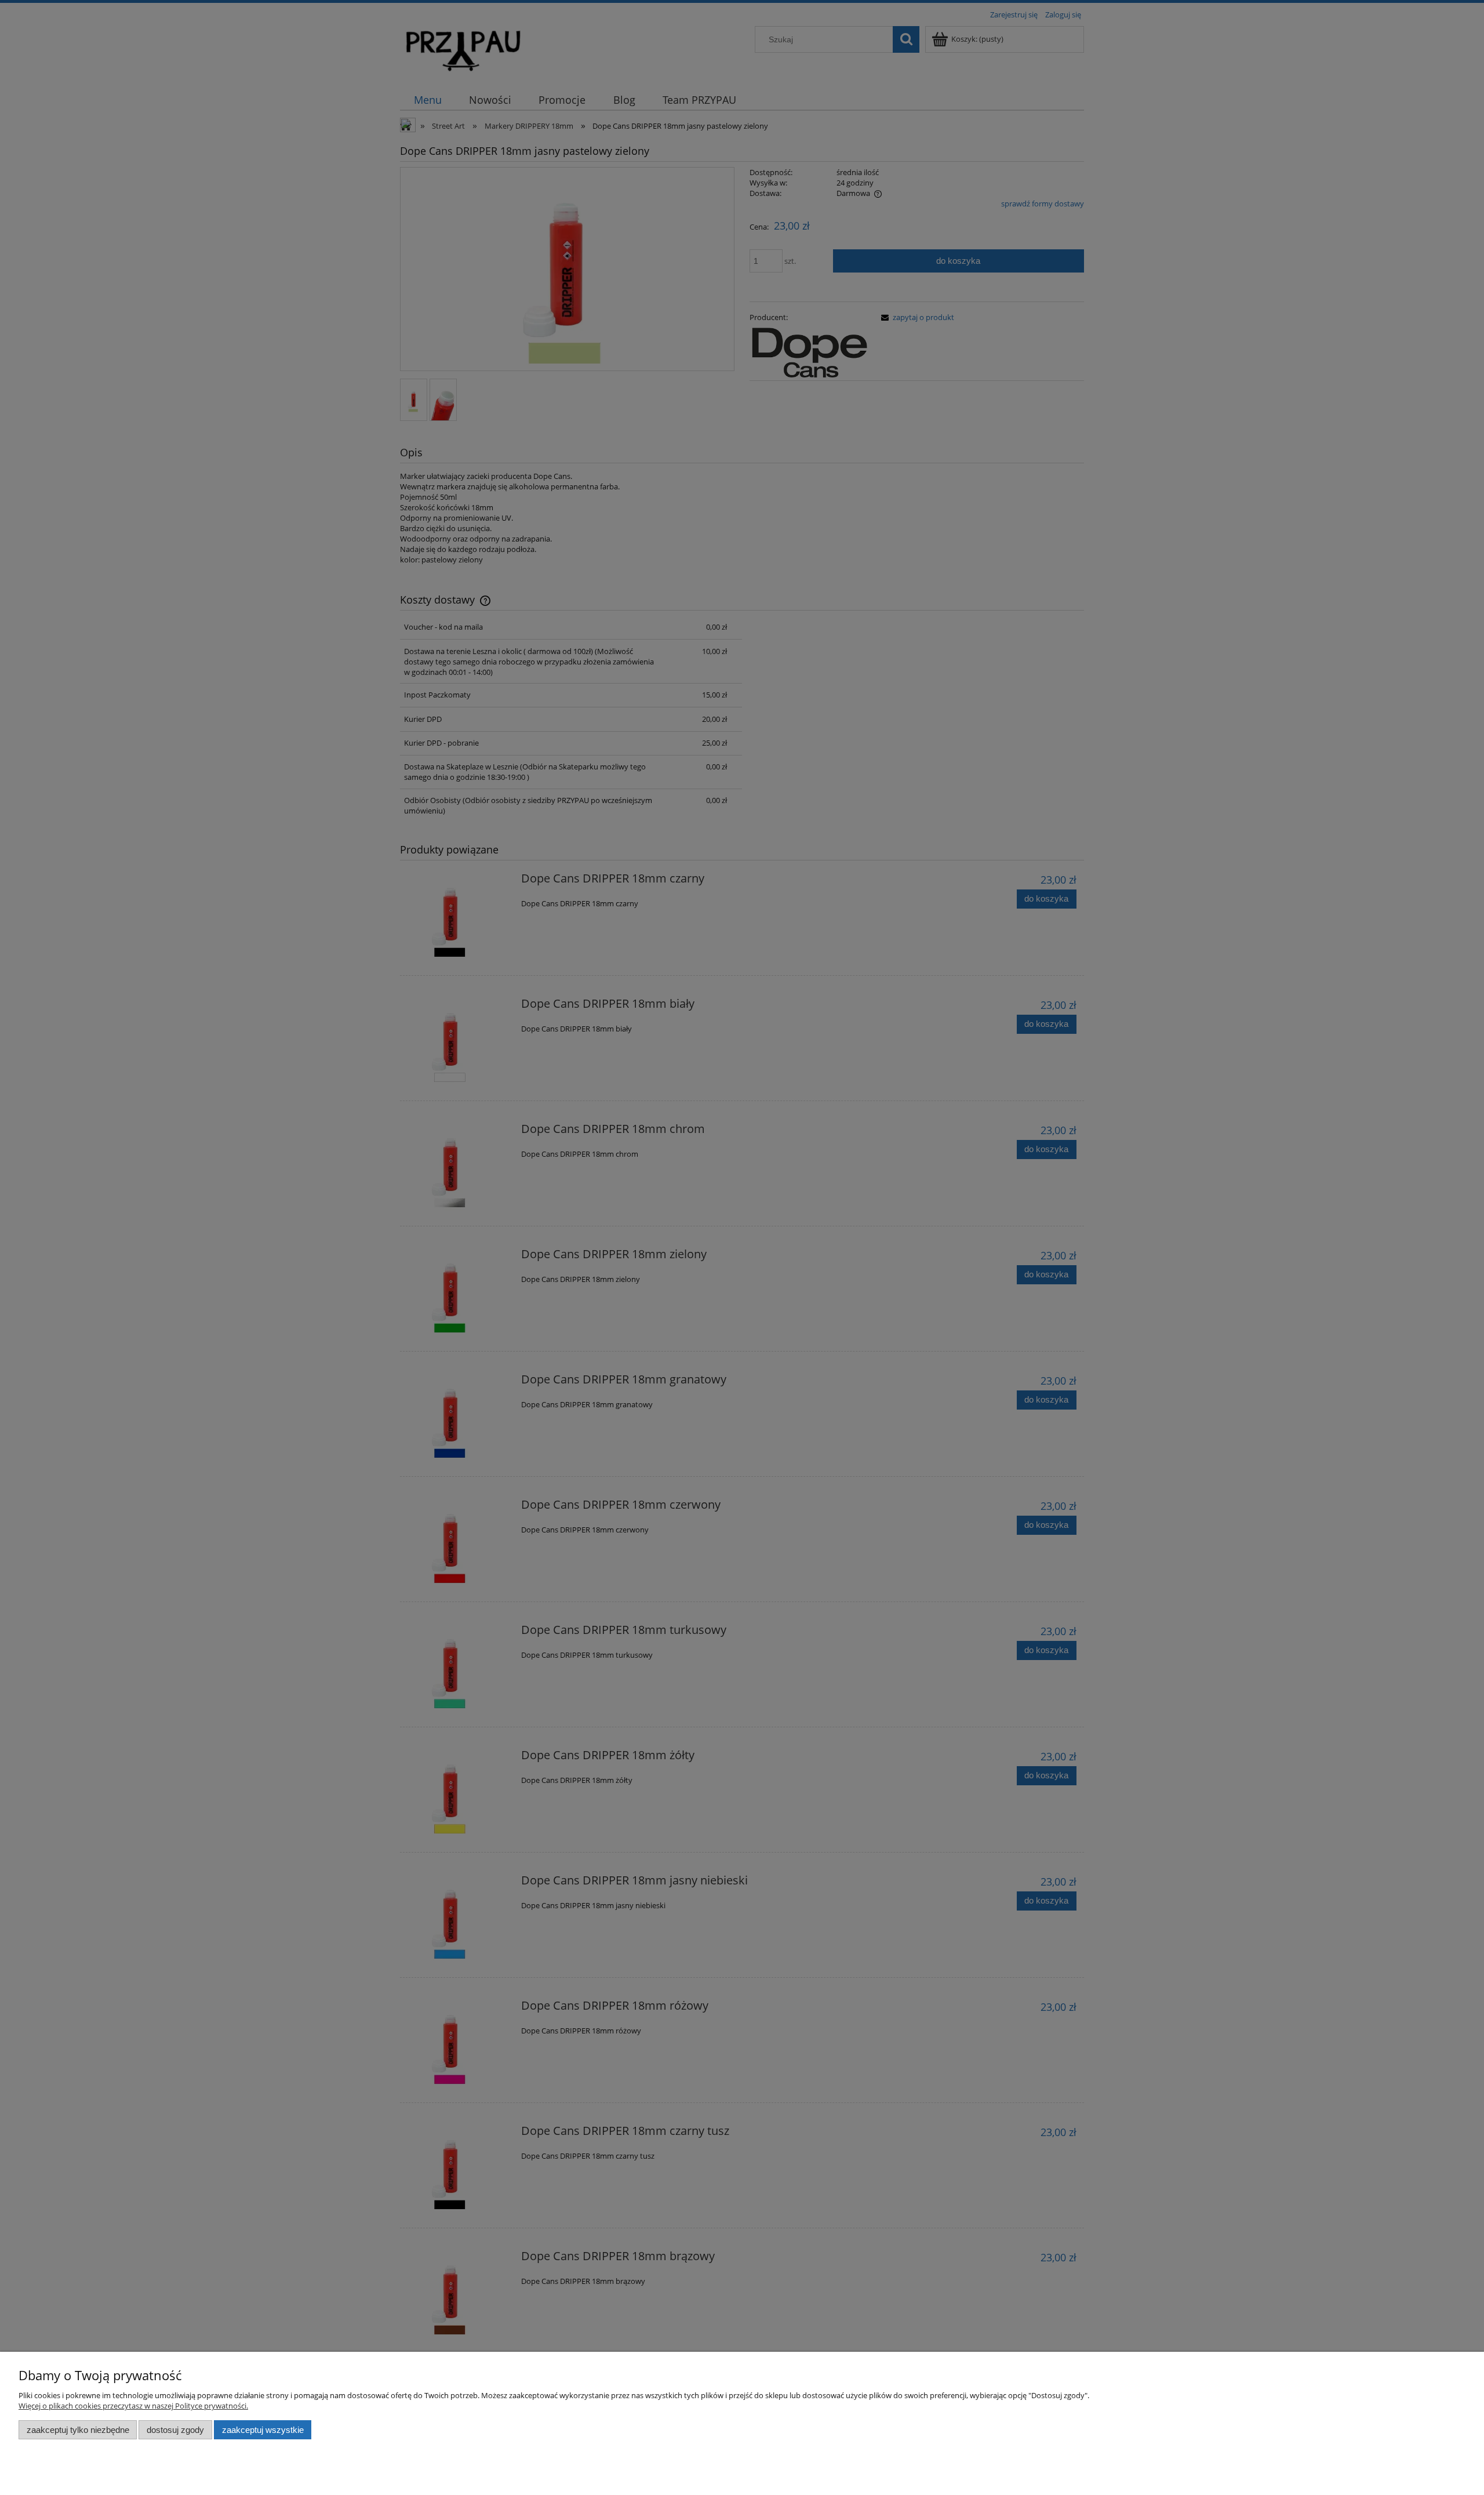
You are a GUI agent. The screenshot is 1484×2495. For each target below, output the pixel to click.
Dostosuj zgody (175, 2430)
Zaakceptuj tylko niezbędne (78, 2430)
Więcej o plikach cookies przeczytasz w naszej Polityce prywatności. (133, 2406)
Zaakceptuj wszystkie (263, 2430)
